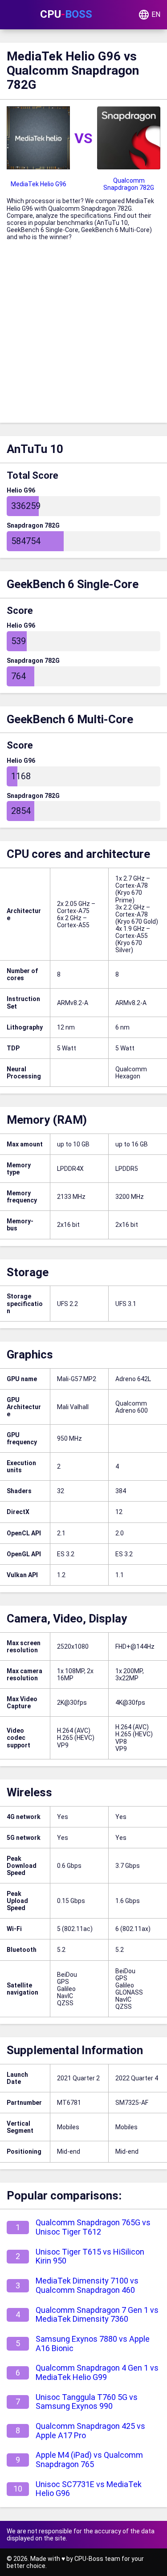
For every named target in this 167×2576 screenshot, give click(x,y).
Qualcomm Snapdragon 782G (129, 184)
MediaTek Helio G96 (39, 184)
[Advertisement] (83, 335)
